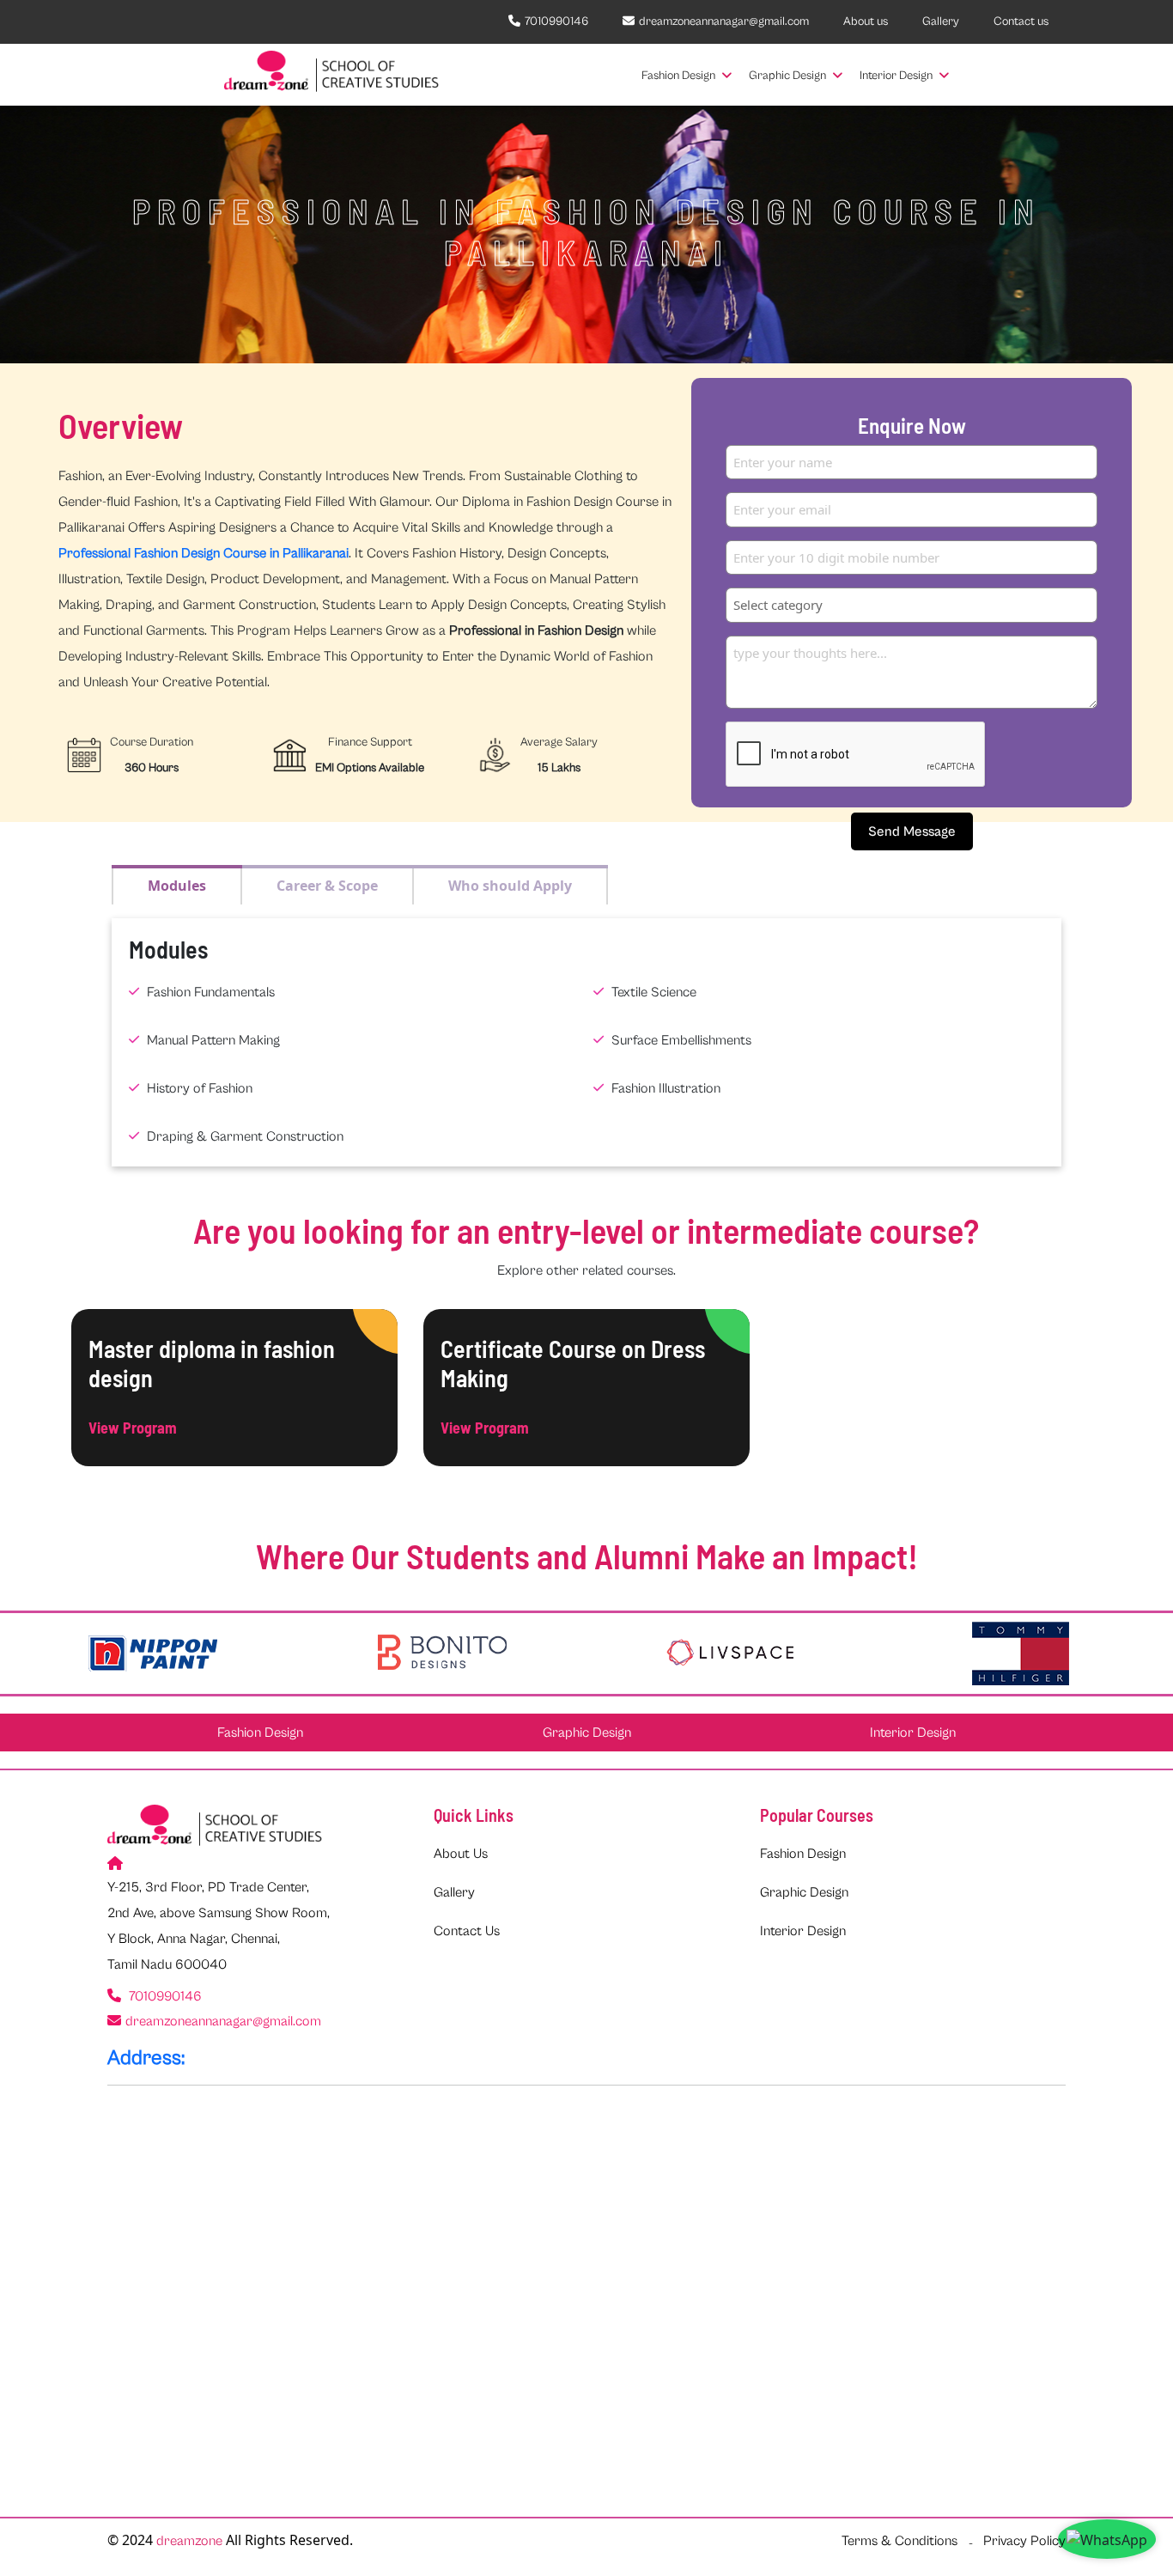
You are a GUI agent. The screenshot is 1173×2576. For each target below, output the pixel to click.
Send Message (912, 831)
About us (866, 21)
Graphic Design (789, 76)
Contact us (1021, 21)
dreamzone (189, 2541)
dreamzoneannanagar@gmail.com (724, 21)
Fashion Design (680, 76)
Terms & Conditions (900, 2541)
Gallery (941, 21)
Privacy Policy (1024, 2541)
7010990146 (556, 21)
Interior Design (897, 76)
